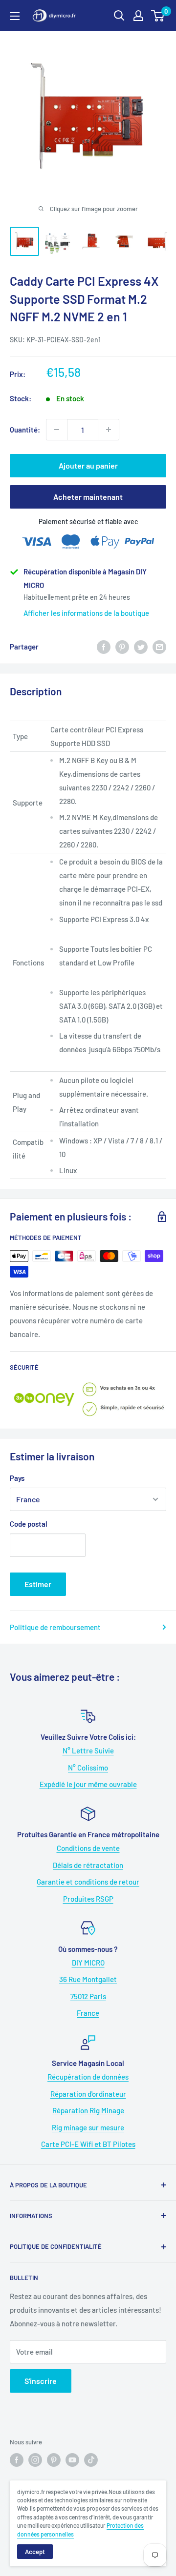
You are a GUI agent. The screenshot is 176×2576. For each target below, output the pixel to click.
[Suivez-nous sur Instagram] (35, 2460)
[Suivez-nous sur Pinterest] (54, 2460)
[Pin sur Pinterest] (122, 647)
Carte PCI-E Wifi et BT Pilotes (88, 2144)
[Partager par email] (159, 647)
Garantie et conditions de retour (88, 1882)
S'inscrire (41, 2381)
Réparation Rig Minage (88, 2110)
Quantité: (25, 430)
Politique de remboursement (55, 1627)
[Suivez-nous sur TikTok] (91, 2460)
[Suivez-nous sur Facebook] (17, 2460)
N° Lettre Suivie (88, 1750)
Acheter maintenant (88, 497)
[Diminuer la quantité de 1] (57, 430)
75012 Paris (88, 1996)
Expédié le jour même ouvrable (88, 1784)
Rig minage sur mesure (88, 2127)
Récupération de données (88, 2077)
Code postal (29, 1524)
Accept (35, 2552)
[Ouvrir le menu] (15, 16)
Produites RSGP (88, 1899)
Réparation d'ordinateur (88, 2094)
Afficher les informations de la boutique (86, 613)
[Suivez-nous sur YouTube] (72, 2460)
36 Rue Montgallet (88, 1979)
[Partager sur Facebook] (104, 647)
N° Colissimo (88, 1768)
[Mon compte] (138, 16)
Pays (17, 1478)
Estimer (38, 1584)
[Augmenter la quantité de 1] (109, 430)
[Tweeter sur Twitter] (141, 647)
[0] (158, 16)
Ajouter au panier (88, 465)
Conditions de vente (88, 1848)
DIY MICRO (88, 1963)
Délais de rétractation (88, 1865)
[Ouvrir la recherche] (119, 16)
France (88, 2013)
